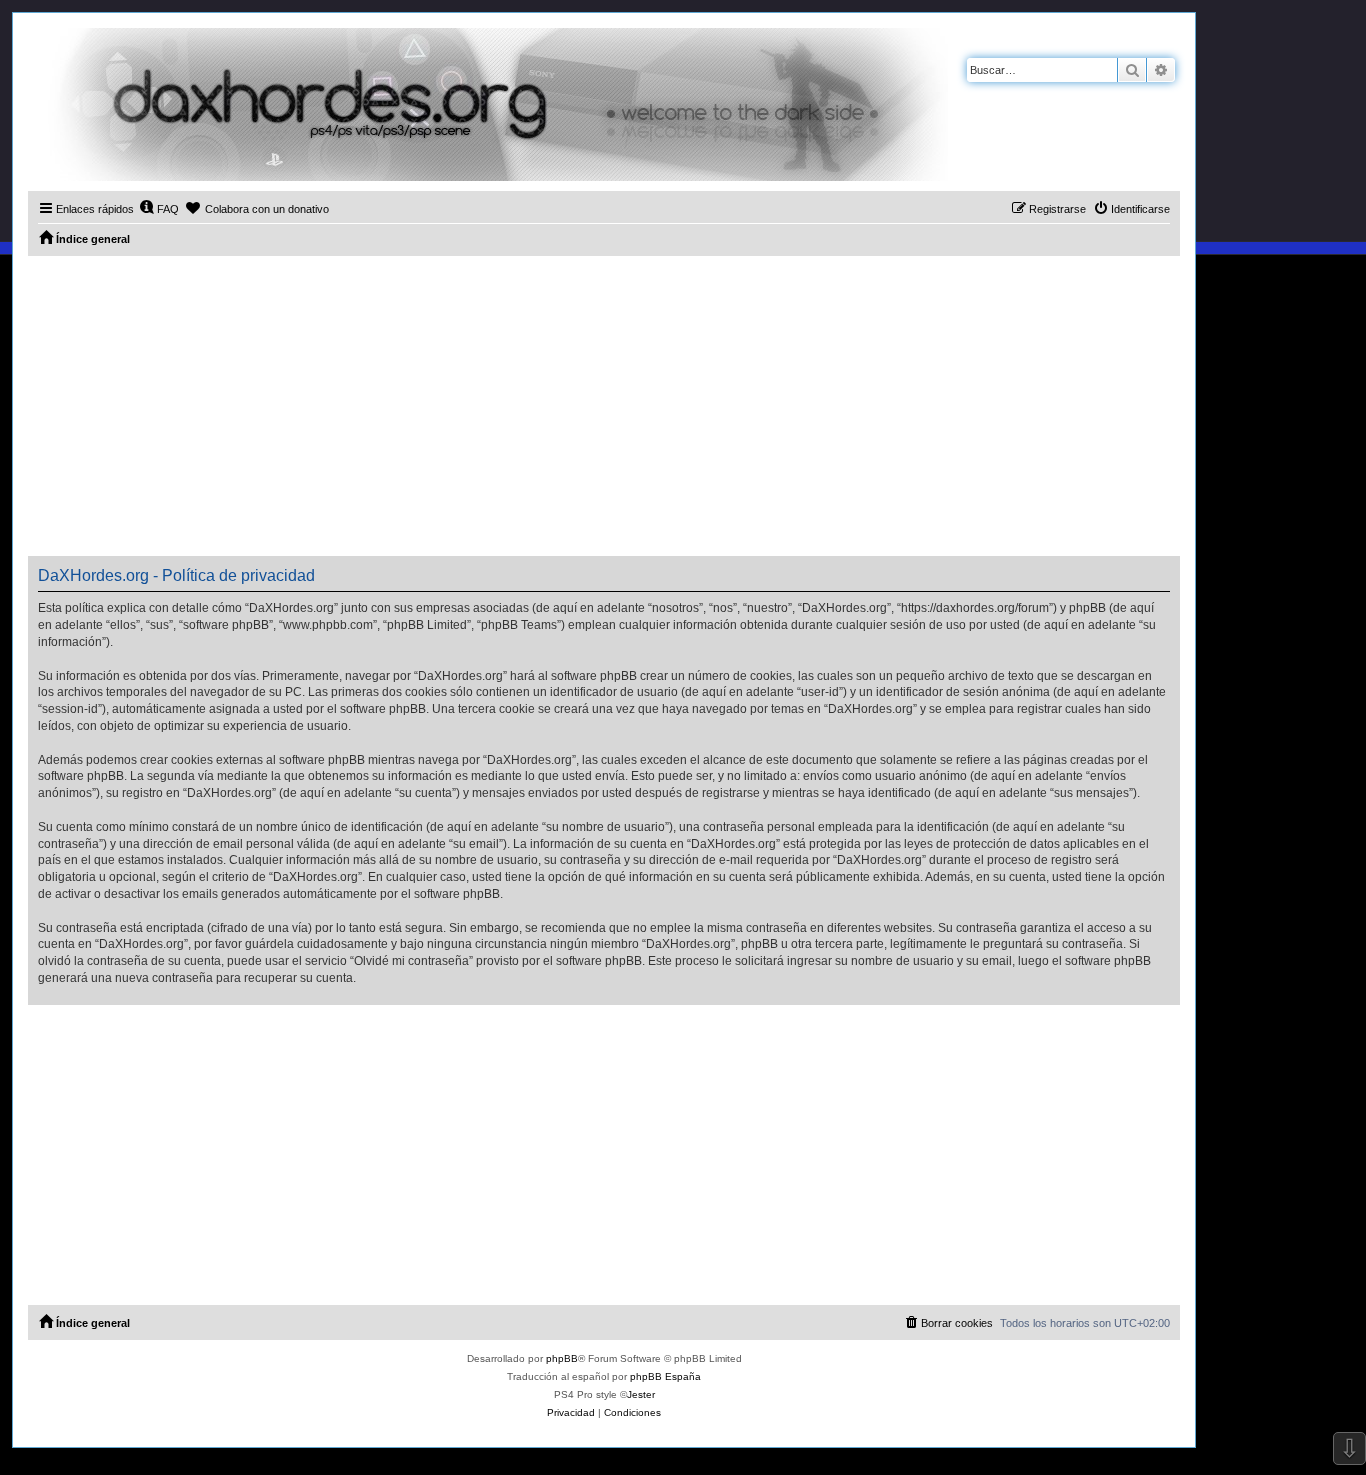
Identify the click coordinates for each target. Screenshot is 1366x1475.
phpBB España (665, 1376)
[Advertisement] (604, 406)
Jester (641, 1394)
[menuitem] (159, 209)
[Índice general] (488, 104)
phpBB (562, 1358)
